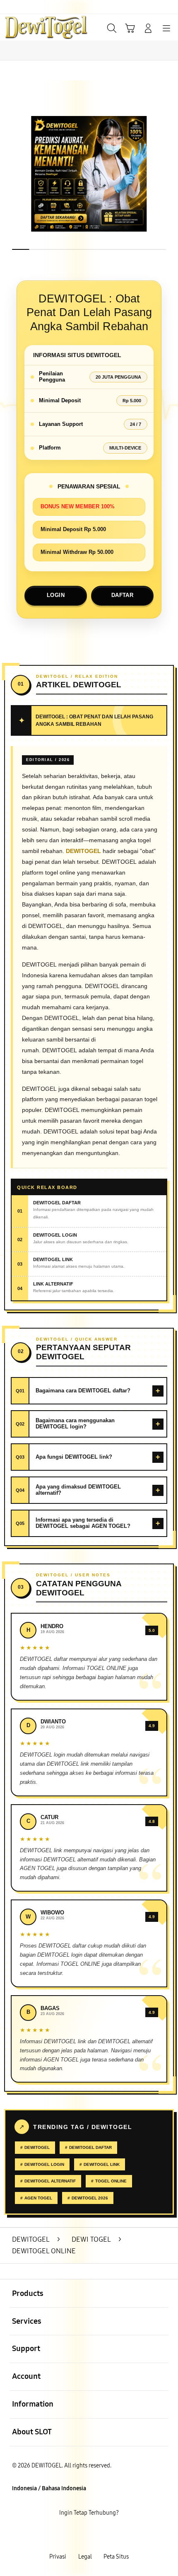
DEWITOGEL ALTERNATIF (50, 2181)
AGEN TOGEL (38, 2198)
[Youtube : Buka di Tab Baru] (119, 2535)
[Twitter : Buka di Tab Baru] (79, 2535)
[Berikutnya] (168, 174)
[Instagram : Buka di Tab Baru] (99, 2535)
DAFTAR (122, 595)
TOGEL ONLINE (111, 2181)
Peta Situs (116, 2557)
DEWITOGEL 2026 (90, 2198)
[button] (130, 28)
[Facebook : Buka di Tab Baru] (59, 2535)
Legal (85, 2557)
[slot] (25, 27)
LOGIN (56, 595)
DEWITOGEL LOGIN (44, 2164)
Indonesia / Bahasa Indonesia (49, 2488)
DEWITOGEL (37, 2147)
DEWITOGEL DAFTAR (90, 2147)
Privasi (58, 2557)
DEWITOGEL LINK (102, 2164)
